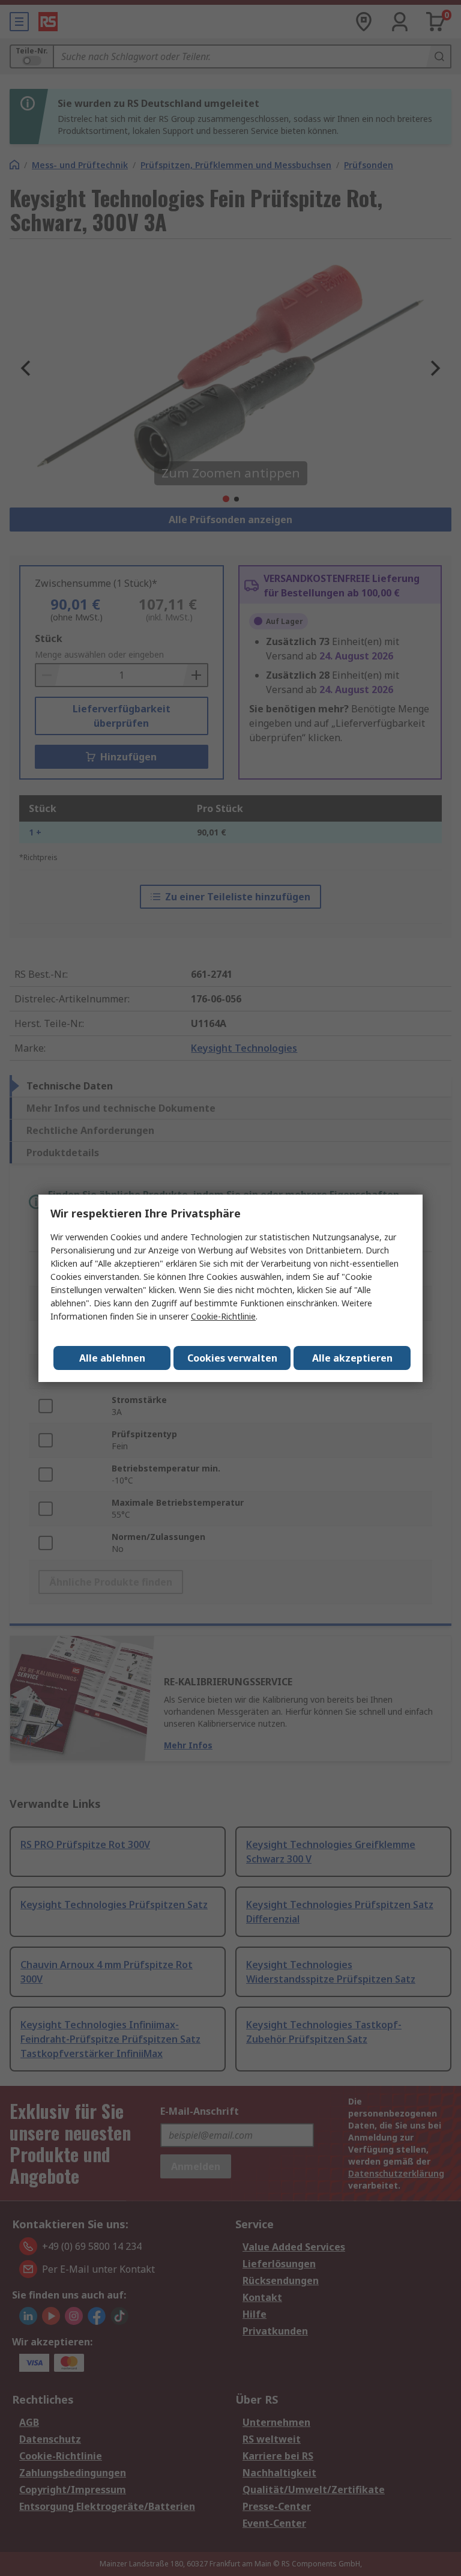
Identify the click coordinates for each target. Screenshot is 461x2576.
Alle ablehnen (112, 1358)
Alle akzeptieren (352, 1358)
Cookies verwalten (232, 1358)
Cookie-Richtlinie (223, 1316)
